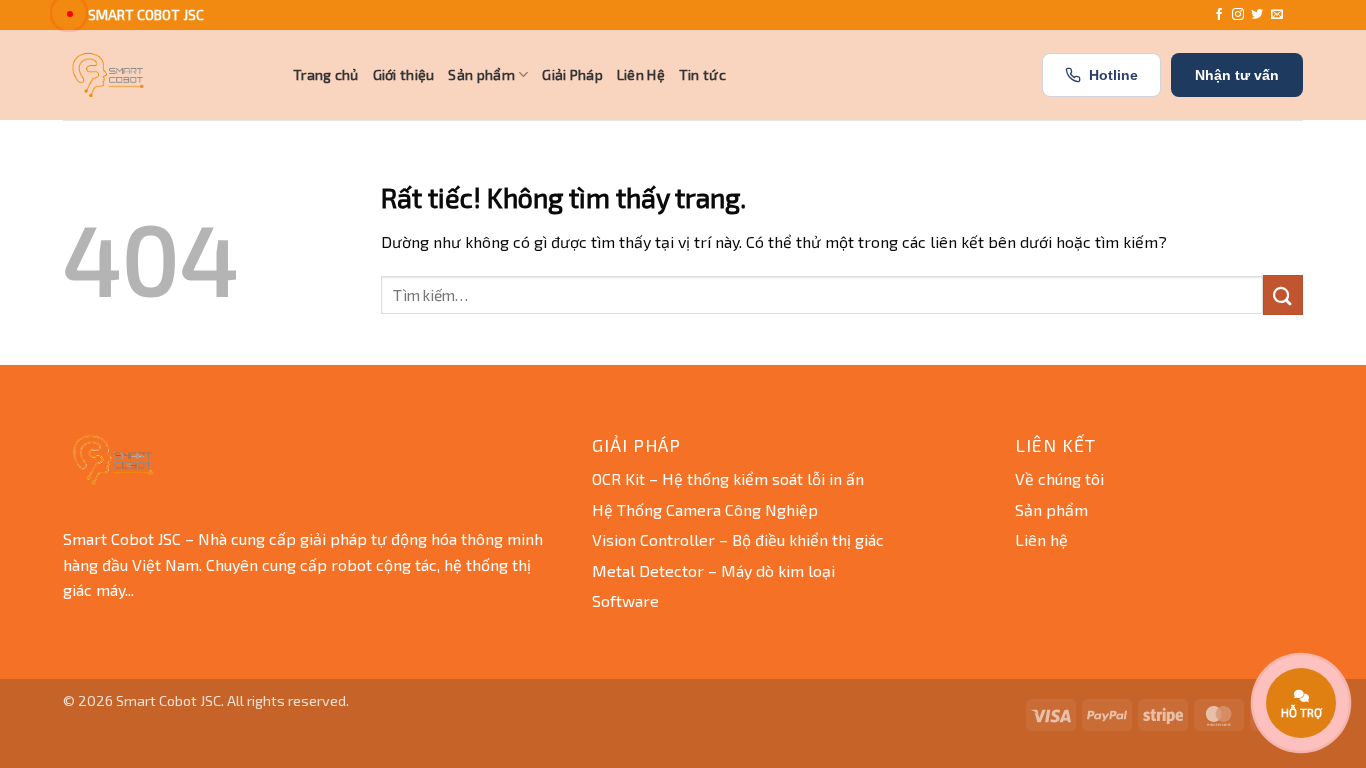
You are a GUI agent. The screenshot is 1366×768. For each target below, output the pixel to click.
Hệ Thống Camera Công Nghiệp (705, 509)
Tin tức (702, 74)
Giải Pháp (572, 74)
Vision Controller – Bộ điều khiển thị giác (738, 539)
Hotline (1113, 75)
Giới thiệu (404, 74)
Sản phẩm (481, 74)
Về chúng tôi (1059, 478)
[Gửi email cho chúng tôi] (1277, 15)
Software (625, 600)
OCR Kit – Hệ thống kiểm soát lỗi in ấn (728, 478)
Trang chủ (326, 74)
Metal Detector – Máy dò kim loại (713, 570)
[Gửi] (1283, 294)
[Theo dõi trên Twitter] (1257, 15)
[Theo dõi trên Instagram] (1238, 15)
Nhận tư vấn (1237, 75)
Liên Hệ (641, 74)
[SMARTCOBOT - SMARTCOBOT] (163, 75)
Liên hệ (1041, 539)
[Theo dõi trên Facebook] (1219, 15)
